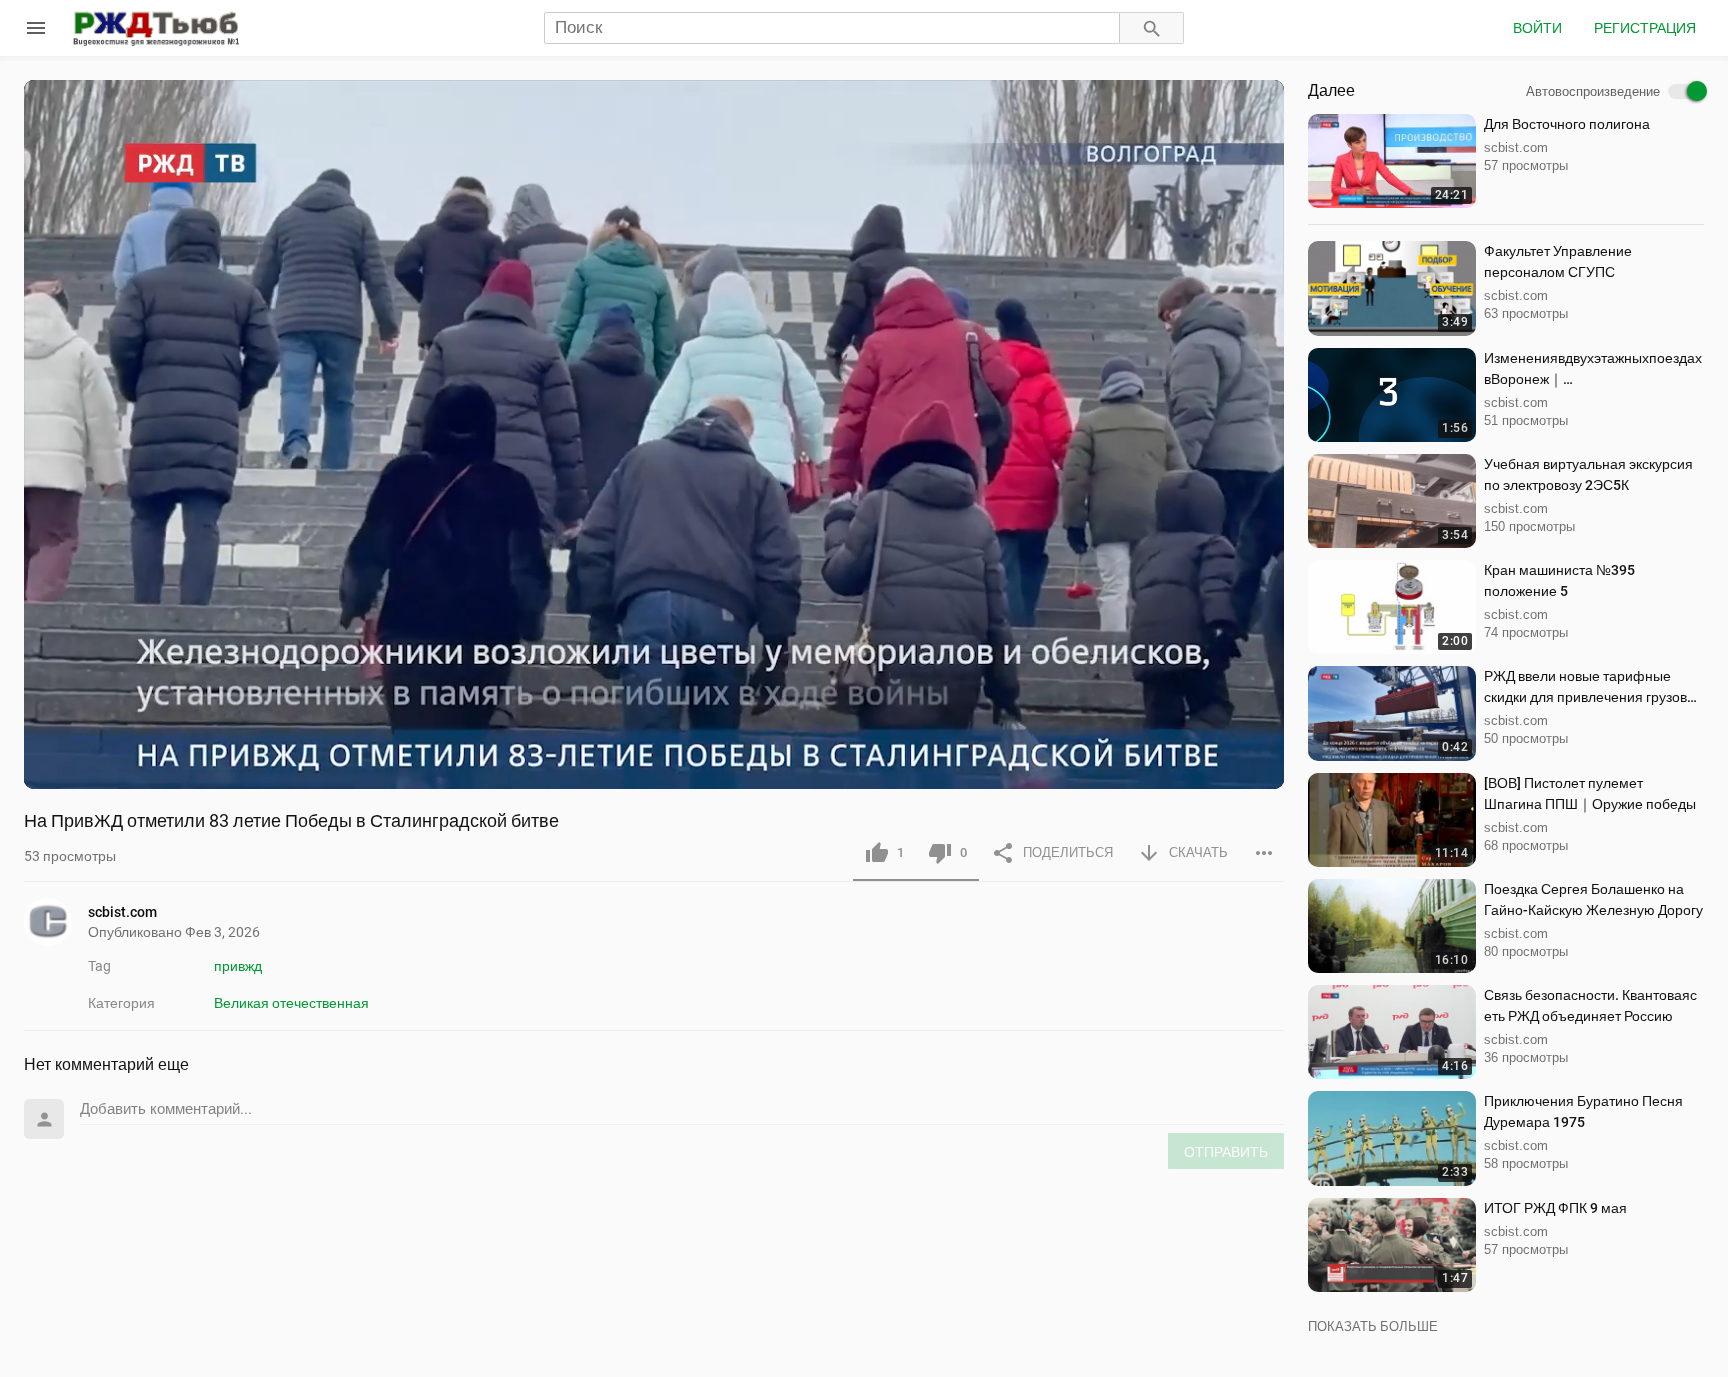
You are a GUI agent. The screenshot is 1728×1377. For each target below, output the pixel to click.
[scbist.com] (56, 922)
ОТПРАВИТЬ (1226, 1152)
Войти (1537, 28)
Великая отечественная (291, 1003)
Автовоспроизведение (1593, 92)
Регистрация (1645, 28)
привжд (238, 966)
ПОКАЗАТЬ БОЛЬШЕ (1373, 1326)
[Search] (1152, 28)
